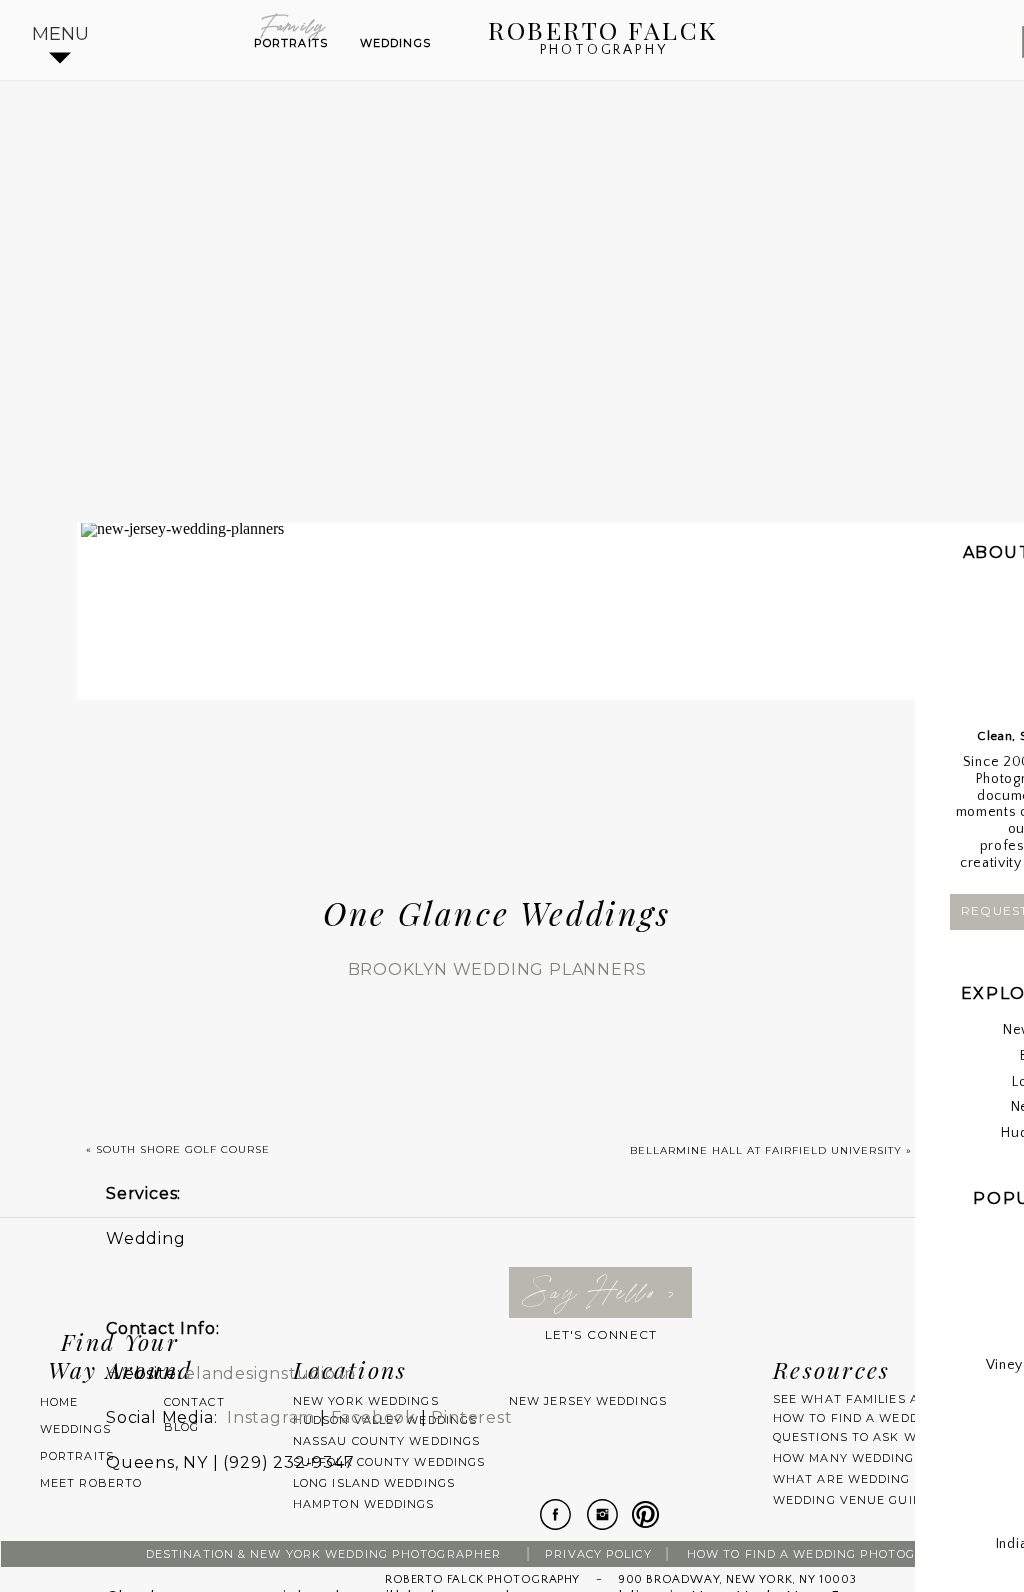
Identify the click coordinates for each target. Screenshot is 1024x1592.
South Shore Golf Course (183, 1149)
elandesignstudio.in (270, 1373)
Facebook (373, 1417)
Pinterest (471, 1417)
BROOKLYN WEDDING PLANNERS (497, 969)
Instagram (271, 1417)
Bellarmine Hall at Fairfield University (766, 1150)
